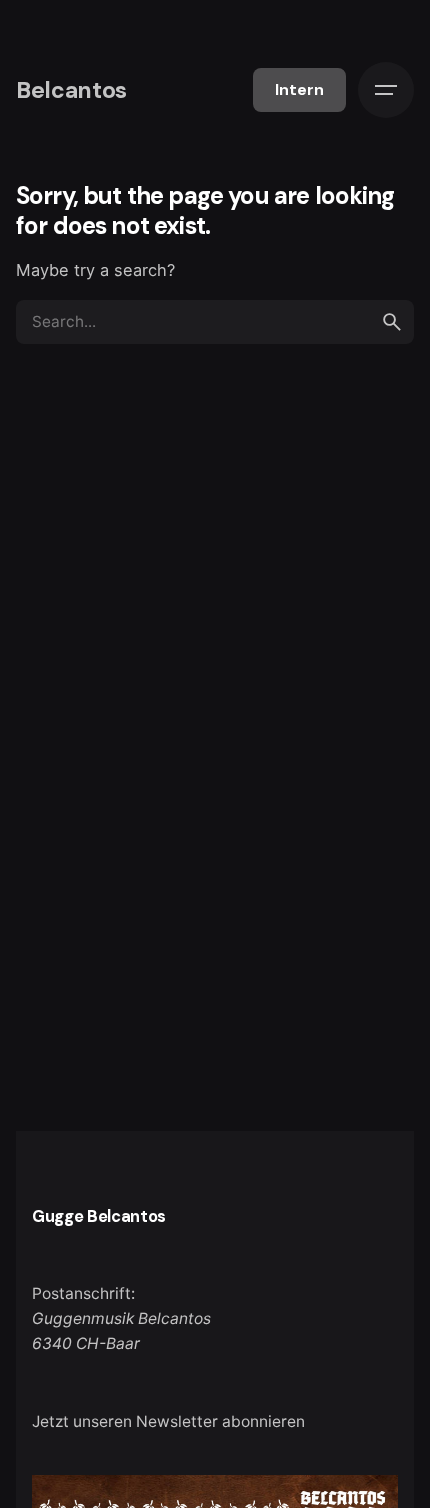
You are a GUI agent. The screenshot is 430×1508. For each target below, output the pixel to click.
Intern (299, 90)
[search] (392, 322)
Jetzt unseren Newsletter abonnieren (168, 1421)
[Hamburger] (386, 90)
